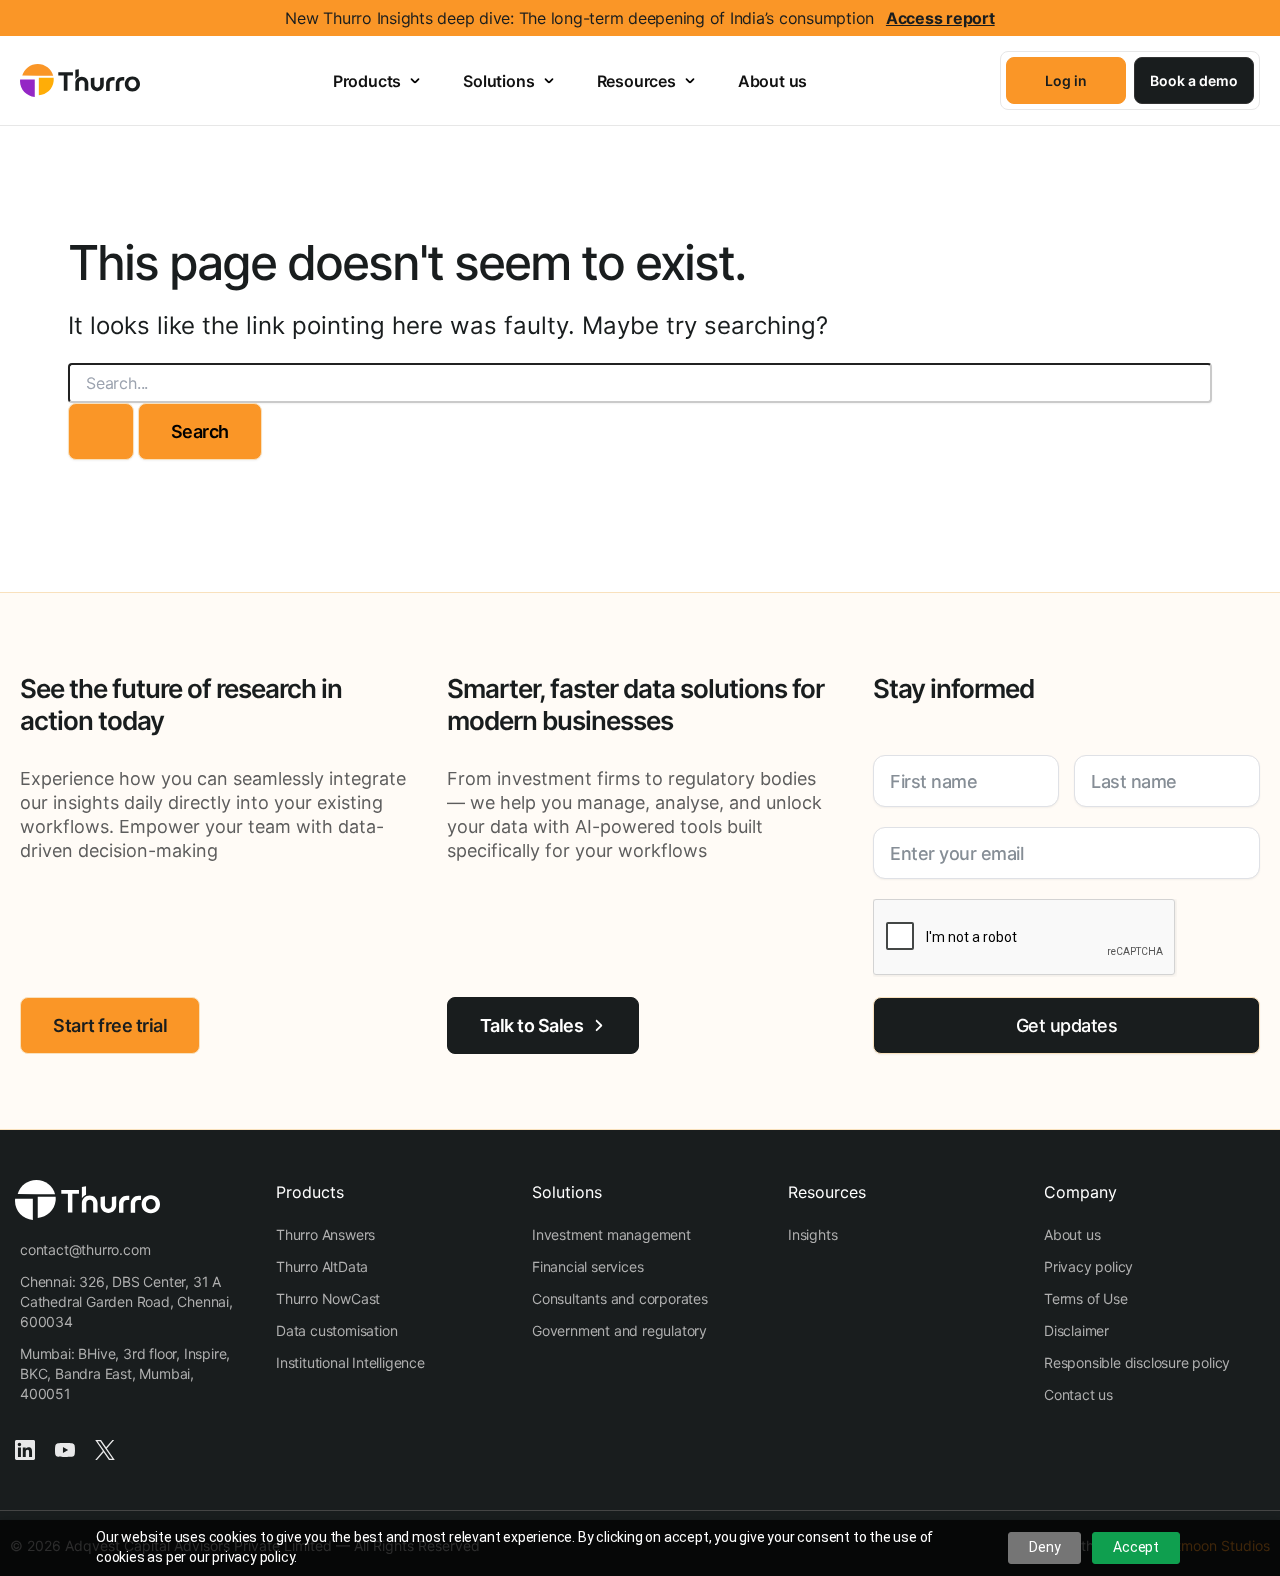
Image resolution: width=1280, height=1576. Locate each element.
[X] (105, 1448)
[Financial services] (587, 1267)
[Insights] (812, 1235)
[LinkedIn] (25, 1448)
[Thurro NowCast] (328, 1299)
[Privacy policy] (1088, 1267)
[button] (1066, 80)
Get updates (1067, 1025)
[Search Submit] (101, 431)
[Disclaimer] (1076, 1331)
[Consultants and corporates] (620, 1299)
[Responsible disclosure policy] (1137, 1363)
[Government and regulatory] (619, 1331)
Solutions (498, 81)
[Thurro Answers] (325, 1235)
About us (772, 81)
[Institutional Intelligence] (350, 1363)
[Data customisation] (336, 1331)
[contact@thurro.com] (85, 1250)
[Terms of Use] (1086, 1299)
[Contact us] (1078, 1395)
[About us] (1072, 1235)
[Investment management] (611, 1235)
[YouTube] (65, 1448)
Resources (636, 81)
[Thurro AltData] (322, 1267)
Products (367, 81)
